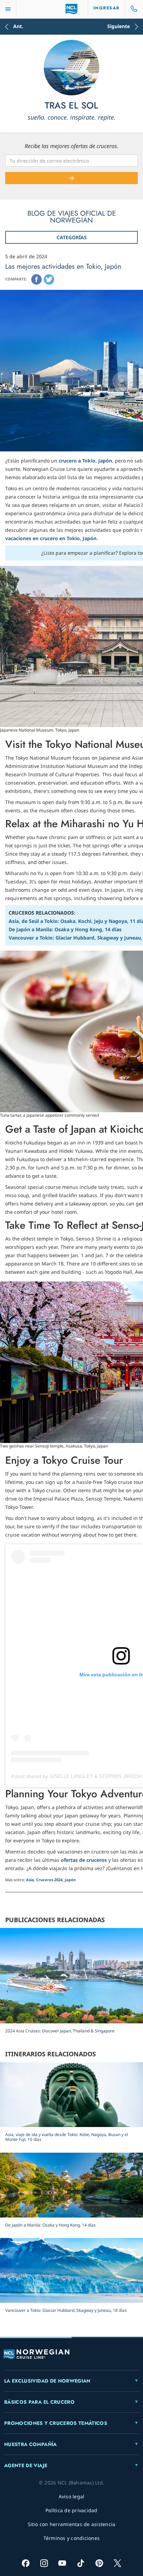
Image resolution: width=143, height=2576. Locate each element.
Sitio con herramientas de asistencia (72, 2524)
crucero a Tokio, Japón (85, 461)
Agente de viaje (26, 2465)
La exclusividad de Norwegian (47, 2381)
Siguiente (119, 27)
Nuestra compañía (31, 2444)
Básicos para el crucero (39, 2402)
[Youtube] (62, 2563)
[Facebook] (36, 279)
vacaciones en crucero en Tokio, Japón (51, 538)
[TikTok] (81, 2563)
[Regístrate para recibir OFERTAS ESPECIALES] (71, 178)
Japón (70, 1880)
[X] (117, 2563)
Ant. (18, 27)
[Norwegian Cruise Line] (72, 9)
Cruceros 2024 (49, 1880)
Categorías (72, 237)
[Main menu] (8, 9)
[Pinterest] (99, 2563)
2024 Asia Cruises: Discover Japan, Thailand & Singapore (60, 2031)
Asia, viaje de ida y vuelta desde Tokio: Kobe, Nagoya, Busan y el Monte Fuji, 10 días (67, 2137)
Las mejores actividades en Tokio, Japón (63, 266)
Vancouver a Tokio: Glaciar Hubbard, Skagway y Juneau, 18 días (66, 2310)
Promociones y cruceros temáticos (56, 2423)
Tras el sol (71, 106)
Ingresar (107, 8)
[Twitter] (49, 279)
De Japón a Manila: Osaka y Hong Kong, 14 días (65, 929)
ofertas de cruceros (84, 1860)
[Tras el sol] (71, 68)
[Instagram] (44, 2563)
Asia (30, 1880)
